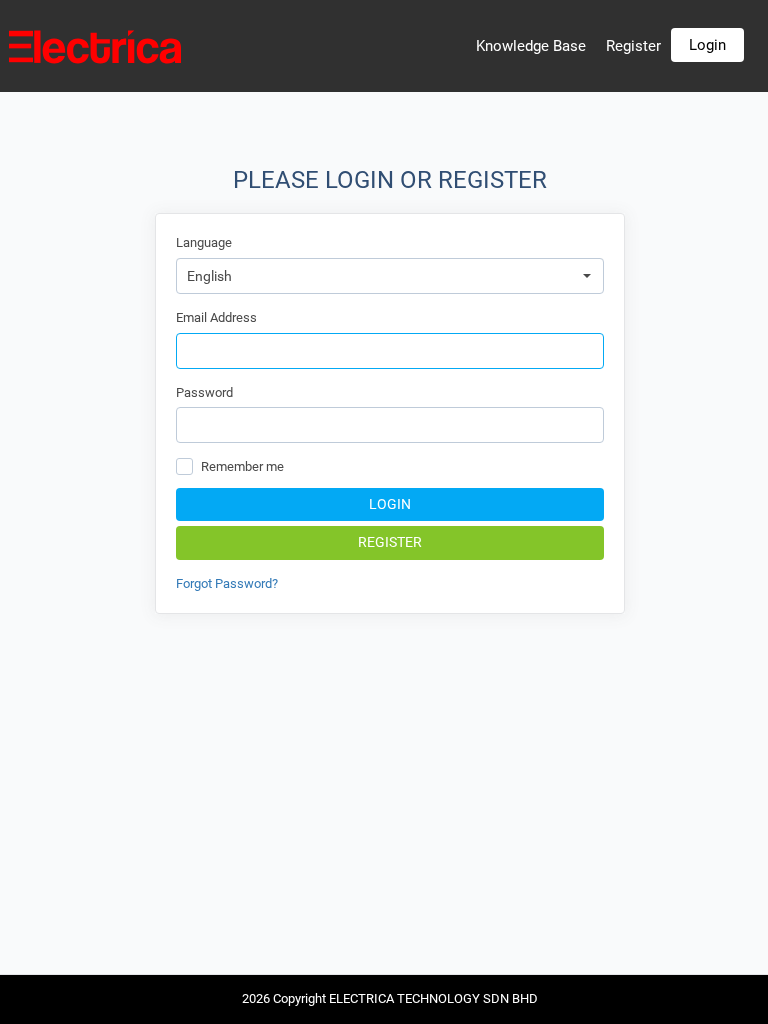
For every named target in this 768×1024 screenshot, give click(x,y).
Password (204, 392)
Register (633, 46)
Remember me (242, 466)
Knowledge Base (531, 46)
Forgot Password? (227, 583)
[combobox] (390, 276)
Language (204, 242)
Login (707, 45)
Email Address (216, 317)
